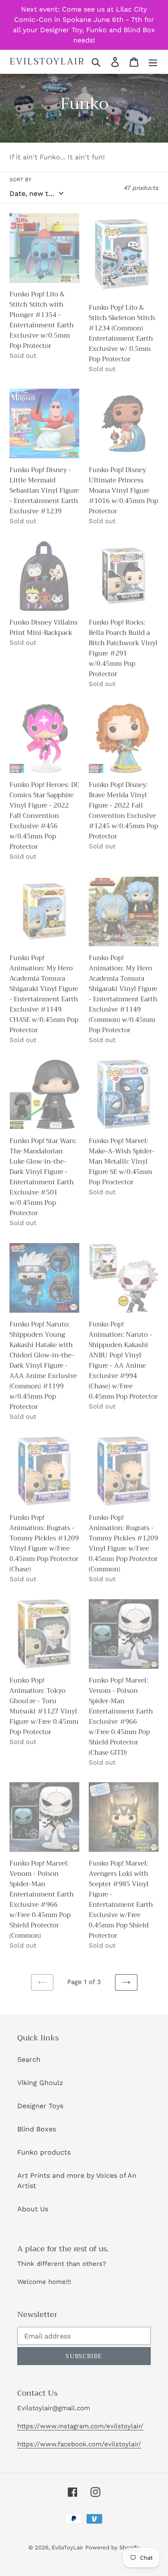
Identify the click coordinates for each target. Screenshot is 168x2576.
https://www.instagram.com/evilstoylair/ (80, 2426)
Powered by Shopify (112, 2547)
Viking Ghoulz (40, 2083)
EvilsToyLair (47, 62)
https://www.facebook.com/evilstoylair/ (79, 2444)
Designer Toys (40, 2106)
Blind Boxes (37, 2129)
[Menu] (153, 62)
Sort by (20, 180)
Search (29, 2059)
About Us (33, 2209)
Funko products (44, 2152)
